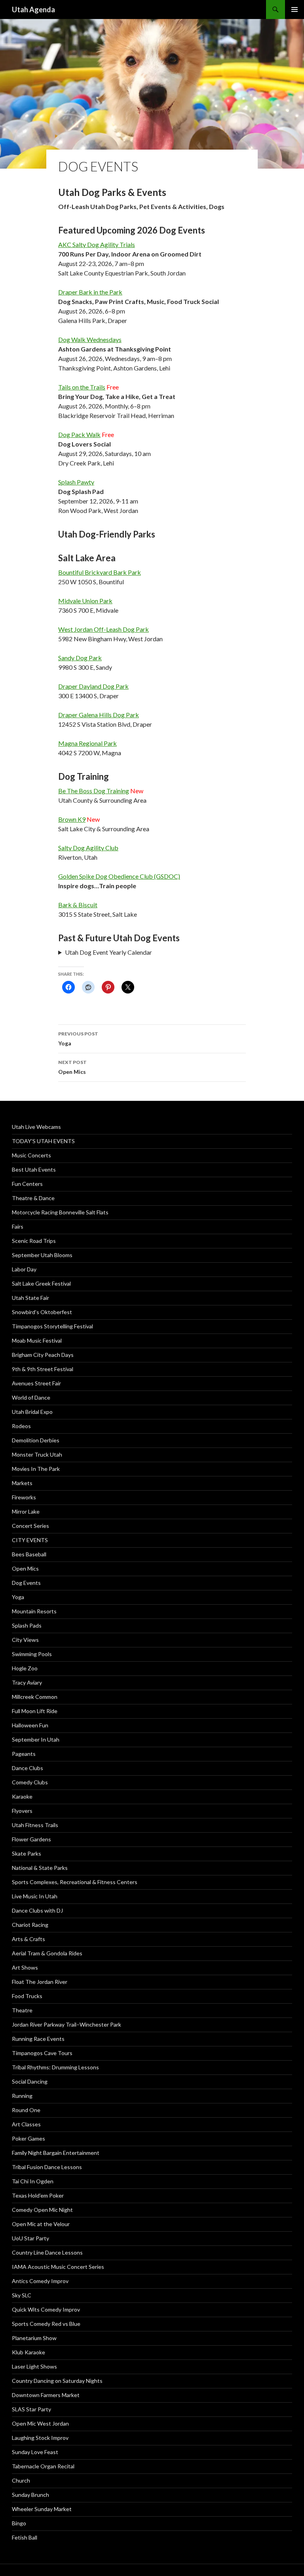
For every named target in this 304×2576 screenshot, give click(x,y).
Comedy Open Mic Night (42, 2210)
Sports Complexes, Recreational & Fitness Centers (75, 1882)
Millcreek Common (35, 1697)
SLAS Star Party (31, 2409)
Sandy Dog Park (80, 658)
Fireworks (24, 1497)
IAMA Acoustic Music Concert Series (58, 2267)
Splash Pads (27, 1625)
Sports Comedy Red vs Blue (46, 2324)
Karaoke (22, 1796)
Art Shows (25, 1967)
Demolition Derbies (36, 1440)
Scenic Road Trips (34, 1241)
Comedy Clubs (30, 1782)
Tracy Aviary (27, 1682)
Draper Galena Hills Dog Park (99, 715)
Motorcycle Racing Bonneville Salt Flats (60, 1212)
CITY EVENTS (30, 1540)
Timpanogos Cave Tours (42, 2053)
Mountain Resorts (34, 1611)
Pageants (24, 1754)
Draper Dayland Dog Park (93, 686)
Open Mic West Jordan (40, 2423)
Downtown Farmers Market (46, 2395)
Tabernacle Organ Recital (43, 2466)
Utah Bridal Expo (32, 1412)
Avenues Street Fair (36, 1383)
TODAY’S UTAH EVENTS (43, 1141)
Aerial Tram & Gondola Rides (47, 1953)
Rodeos (21, 1426)
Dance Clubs (28, 1768)
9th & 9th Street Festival (43, 1369)
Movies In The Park (36, 1469)
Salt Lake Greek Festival (41, 1283)
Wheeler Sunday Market (42, 2509)
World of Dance (31, 1397)
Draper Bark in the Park (90, 292)
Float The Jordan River (40, 1982)
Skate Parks (27, 1853)
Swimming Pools (32, 1654)
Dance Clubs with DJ (37, 1910)
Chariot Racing (30, 1925)
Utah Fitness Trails (35, 1825)
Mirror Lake (26, 1511)
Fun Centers (27, 1184)
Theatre (22, 2010)
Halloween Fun (30, 1725)
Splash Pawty (76, 482)
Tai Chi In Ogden (33, 2181)
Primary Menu (294, 9)
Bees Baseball (29, 1554)
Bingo (19, 2523)
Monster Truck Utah (37, 1454)
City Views (25, 1640)
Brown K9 (72, 819)
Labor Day (24, 1269)
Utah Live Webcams (36, 1127)
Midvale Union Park (85, 601)
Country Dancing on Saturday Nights (57, 2381)
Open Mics (72, 1067)
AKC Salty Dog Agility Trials (97, 244)
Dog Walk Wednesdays (90, 339)
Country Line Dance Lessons (47, 2252)
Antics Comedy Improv (40, 2281)
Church (21, 2480)
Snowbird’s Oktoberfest (42, 1312)
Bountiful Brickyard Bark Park (100, 572)
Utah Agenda (33, 9)
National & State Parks (40, 1868)
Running (22, 2096)
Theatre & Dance (33, 1198)
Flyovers (22, 1811)
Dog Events (26, 1583)
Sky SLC (22, 2295)
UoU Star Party (30, 2238)
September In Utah (36, 1739)
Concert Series (30, 1526)
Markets (22, 1483)
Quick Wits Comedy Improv (46, 2309)
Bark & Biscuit (78, 905)
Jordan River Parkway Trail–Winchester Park (66, 2024)
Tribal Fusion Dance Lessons (47, 2167)
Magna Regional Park (87, 743)
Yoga (78, 1039)
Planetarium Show (34, 2338)
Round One (26, 2110)
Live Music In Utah (35, 1896)
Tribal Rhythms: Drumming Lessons (55, 2067)
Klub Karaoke (28, 2352)
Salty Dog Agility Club (88, 848)
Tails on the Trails (82, 387)
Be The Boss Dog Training (94, 791)
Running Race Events (38, 2039)
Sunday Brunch (30, 2495)
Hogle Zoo (25, 1668)
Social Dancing (30, 2081)
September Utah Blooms (42, 1255)
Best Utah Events (34, 1169)
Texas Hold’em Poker (38, 2195)
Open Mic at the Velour (41, 2224)
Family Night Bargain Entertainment (56, 2153)
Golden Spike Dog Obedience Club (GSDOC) (119, 876)
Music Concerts (31, 1155)
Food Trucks (27, 1996)
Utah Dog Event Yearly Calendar (108, 952)
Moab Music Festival (37, 1340)
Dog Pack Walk (79, 434)
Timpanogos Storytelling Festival (52, 1326)
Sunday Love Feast (35, 2452)
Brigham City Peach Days (43, 1355)
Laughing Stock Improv (40, 2438)
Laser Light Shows (34, 2366)
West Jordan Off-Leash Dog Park (104, 629)
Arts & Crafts (28, 1939)
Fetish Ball (25, 2537)
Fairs (18, 1226)
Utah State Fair (30, 1298)
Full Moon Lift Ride (35, 1711)
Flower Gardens (31, 1839)
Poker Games (28, 2138)
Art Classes (26, 2124)
